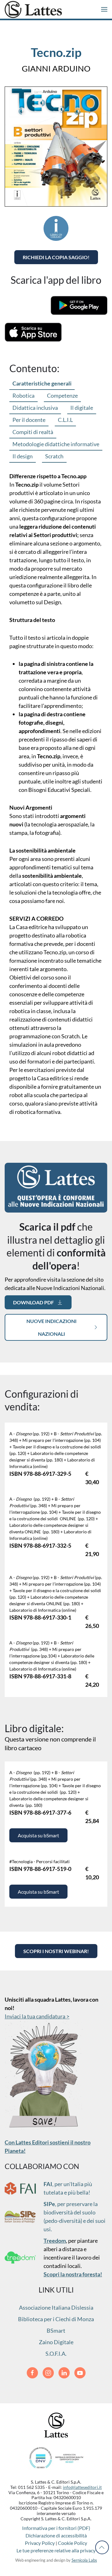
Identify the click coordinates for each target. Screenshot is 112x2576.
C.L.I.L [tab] (65, 420)
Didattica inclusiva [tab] (35, 408)
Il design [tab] (23, 456)
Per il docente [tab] (29, 420)
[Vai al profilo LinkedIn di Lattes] (64, 2373)
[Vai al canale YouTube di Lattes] (80, 2373)
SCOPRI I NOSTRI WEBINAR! (56, 1951)
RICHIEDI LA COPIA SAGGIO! (56, 257)
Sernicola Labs (84, 2560)
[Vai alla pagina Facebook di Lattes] (32, 2373)
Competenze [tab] (62, 395)
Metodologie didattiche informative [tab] (56, 444)
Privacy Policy (40, 2543)
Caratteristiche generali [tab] (42, 383)
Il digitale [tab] (82, 408)
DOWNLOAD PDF (33, 1302)
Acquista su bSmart (38, 1835)
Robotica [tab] (23, 395)
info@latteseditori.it (82, 2487)
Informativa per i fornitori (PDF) (56, 2528)
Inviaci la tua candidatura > (37, 2016)
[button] (104, 9)
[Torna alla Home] (33, 9)
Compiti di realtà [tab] (33, 432)
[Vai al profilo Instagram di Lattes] (48, 2373)
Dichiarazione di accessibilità (56, 2535)
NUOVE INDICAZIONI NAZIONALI (51, 1327)
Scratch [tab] (54, 456)
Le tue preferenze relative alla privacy (56, 2550)
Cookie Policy (72, 2543)
